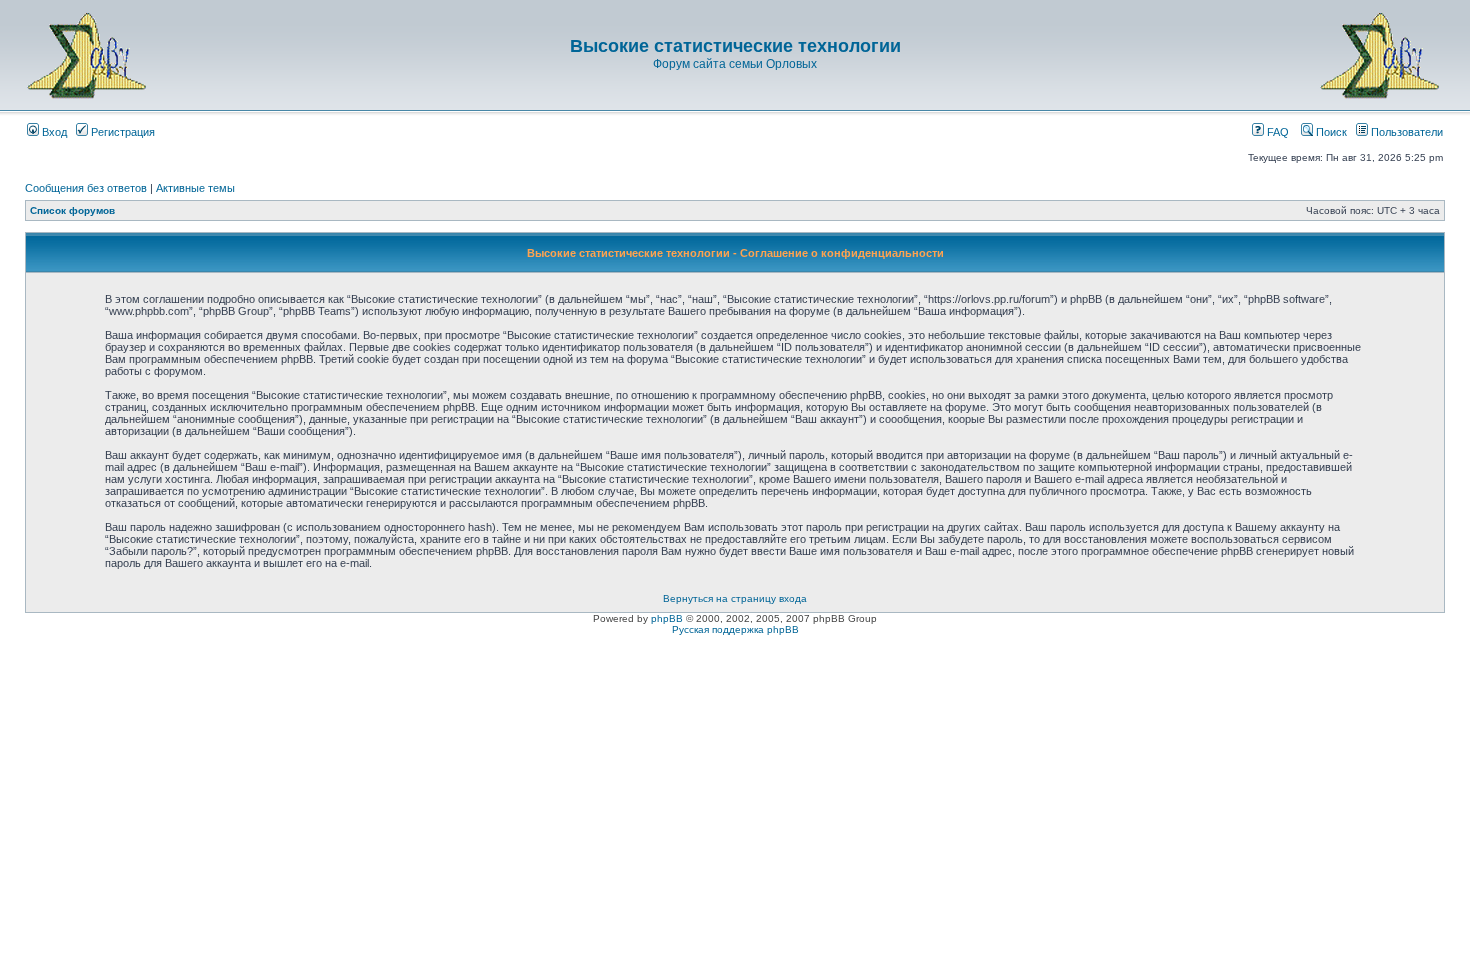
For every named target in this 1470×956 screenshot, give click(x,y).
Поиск (1330, 132)
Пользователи (1405, 132)
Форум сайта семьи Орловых (735, 64)
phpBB (667, 618)
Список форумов (72, 210)
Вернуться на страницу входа (735, 598)
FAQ (1276, 132)
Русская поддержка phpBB (735, 629)
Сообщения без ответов (86, 188)
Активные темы (195, 188)
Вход (53, 132)
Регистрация (121, 132)
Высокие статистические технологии (735, 46)
